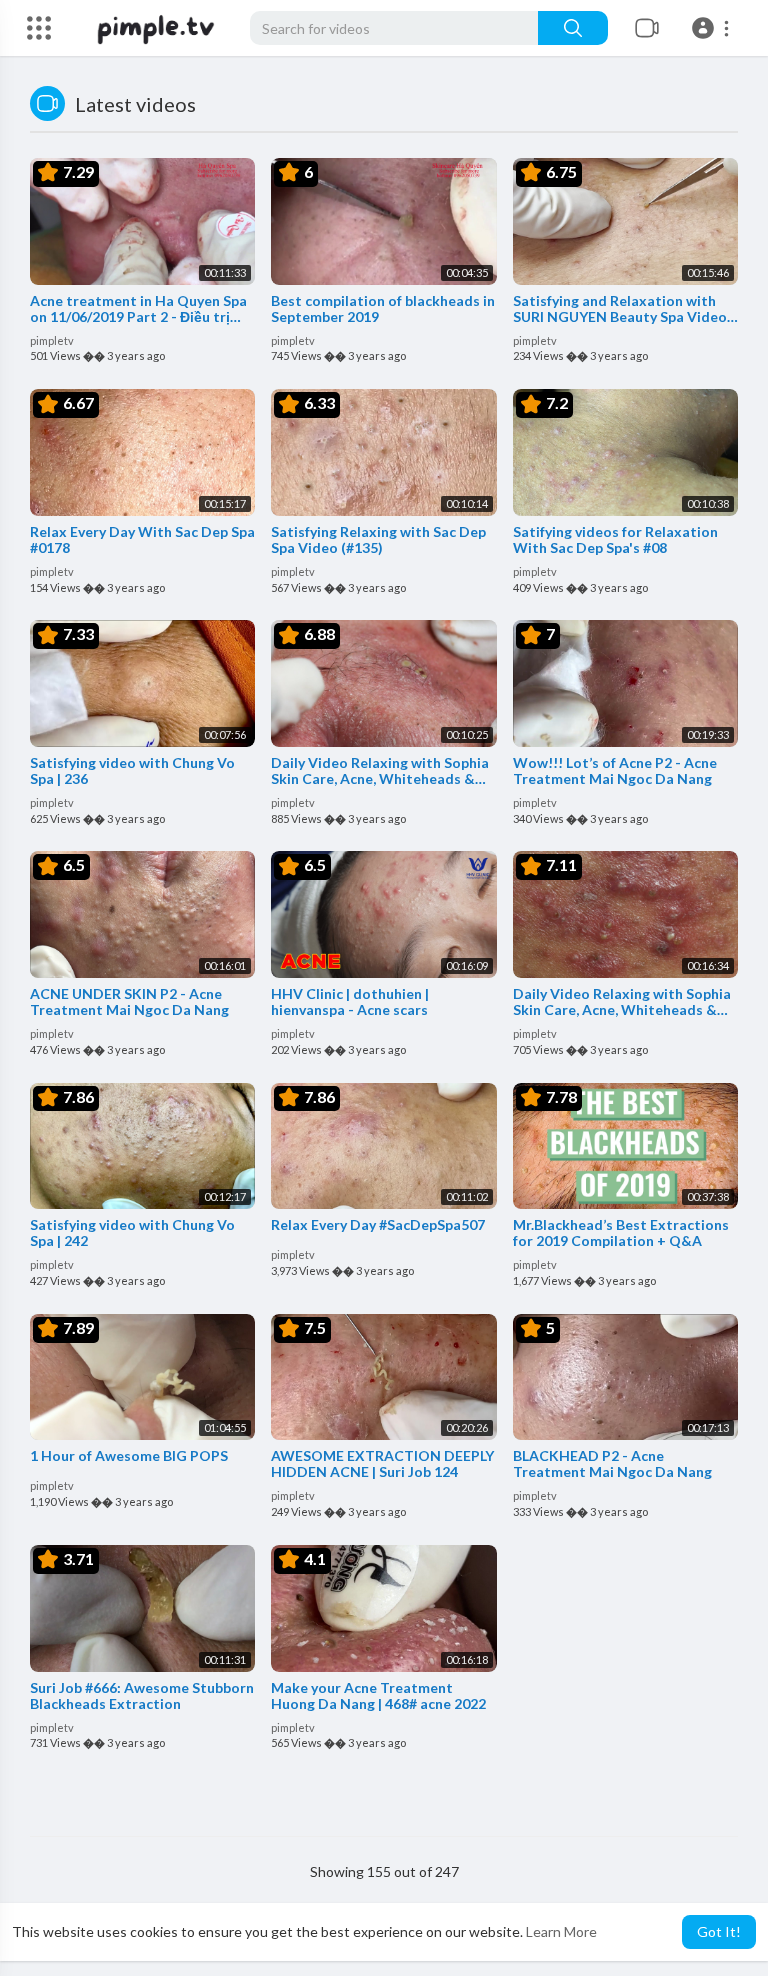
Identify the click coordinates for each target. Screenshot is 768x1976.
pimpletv (52, 340)
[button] (713, 28)
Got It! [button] (719, 1931)
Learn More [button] (561, 1931)
